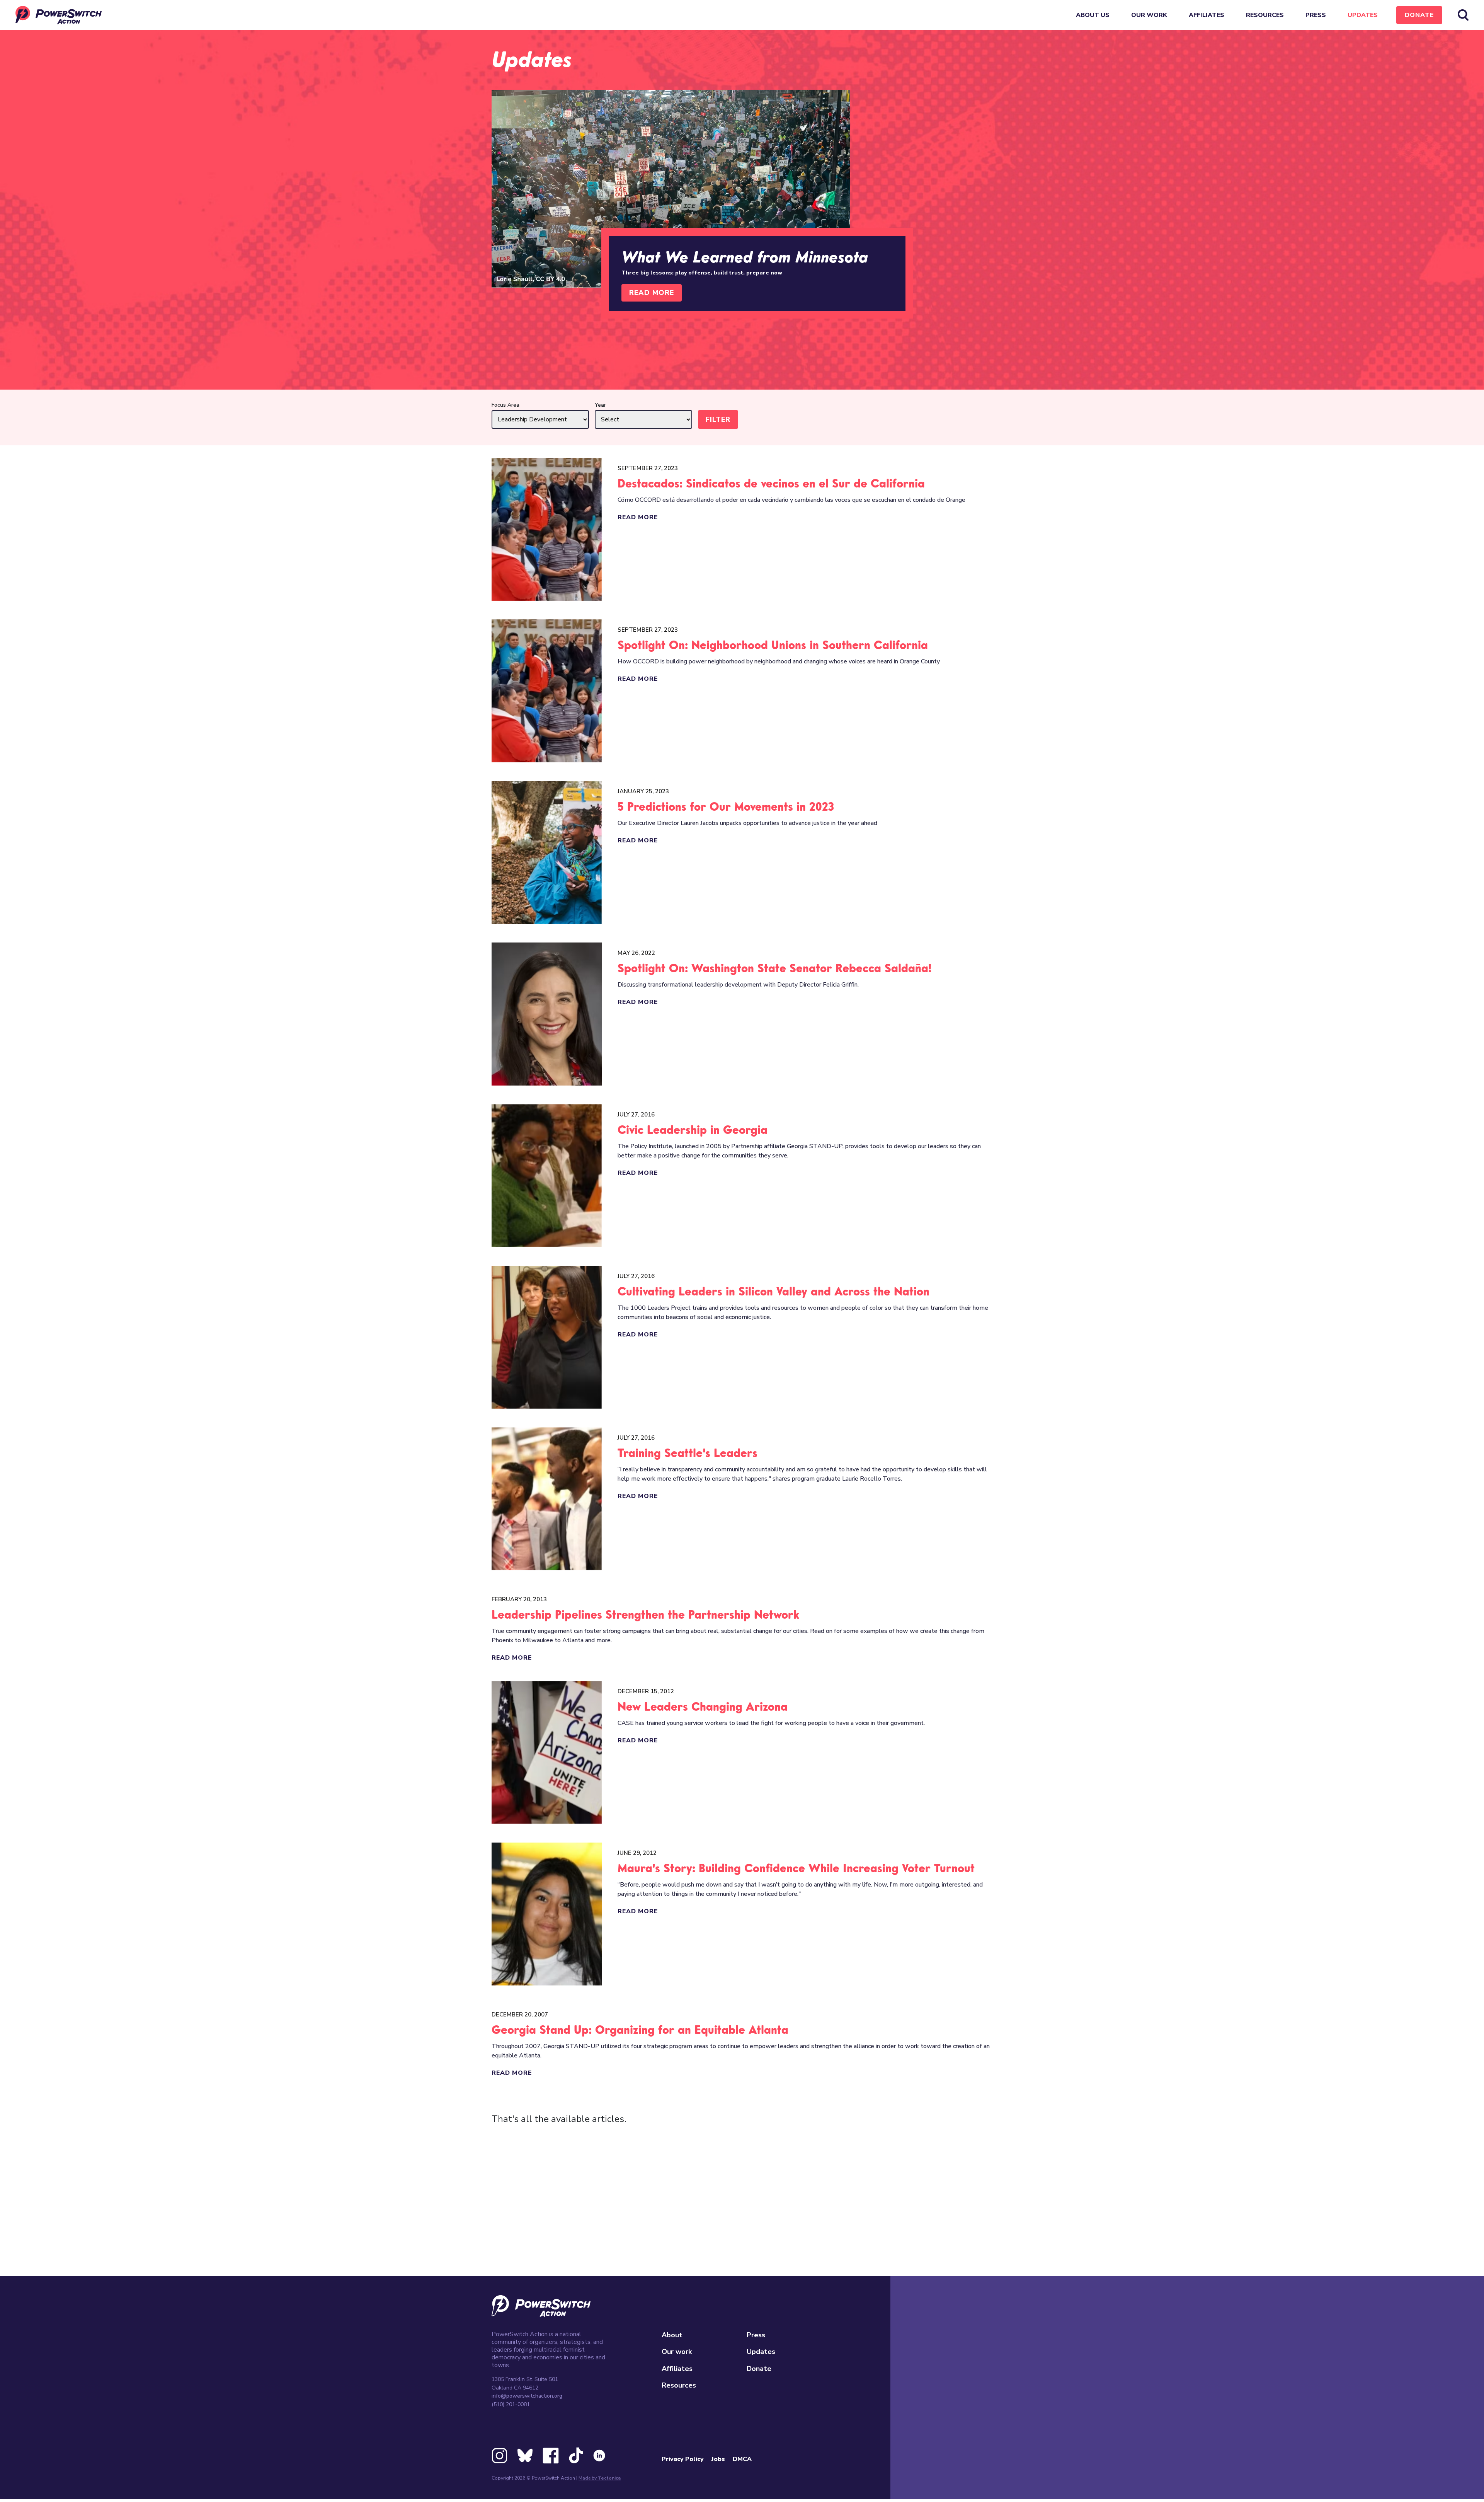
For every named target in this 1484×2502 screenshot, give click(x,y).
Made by (600, 2478)
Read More (652, 293)
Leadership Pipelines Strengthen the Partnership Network (645, 1616)
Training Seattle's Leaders (688, 1454)
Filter (718, 419)
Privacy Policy (683, 2459)
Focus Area (505, 405)
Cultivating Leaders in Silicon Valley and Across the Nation (773, 1292)
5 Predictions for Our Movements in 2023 (726, 808)
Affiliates (1207, 15)
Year (600, 405)
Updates (1363, 15)
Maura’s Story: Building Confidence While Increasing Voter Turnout (796, 1869)
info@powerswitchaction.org (527, 2396)
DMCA (742, 2459)
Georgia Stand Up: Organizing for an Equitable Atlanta (640, 2031)
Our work (1149, 15)
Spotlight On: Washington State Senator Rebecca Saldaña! (774, 969)
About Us (1093, 15)
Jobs (718, 2459)
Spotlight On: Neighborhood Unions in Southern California (773, 646)
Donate (1419, 15)
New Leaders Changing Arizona (703, 1708)
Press (1316, 15)
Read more (638, 517)
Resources (1265, 15)
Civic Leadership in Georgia (693, 1131)
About (672, 2335)
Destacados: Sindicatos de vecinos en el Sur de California (771, 484)
